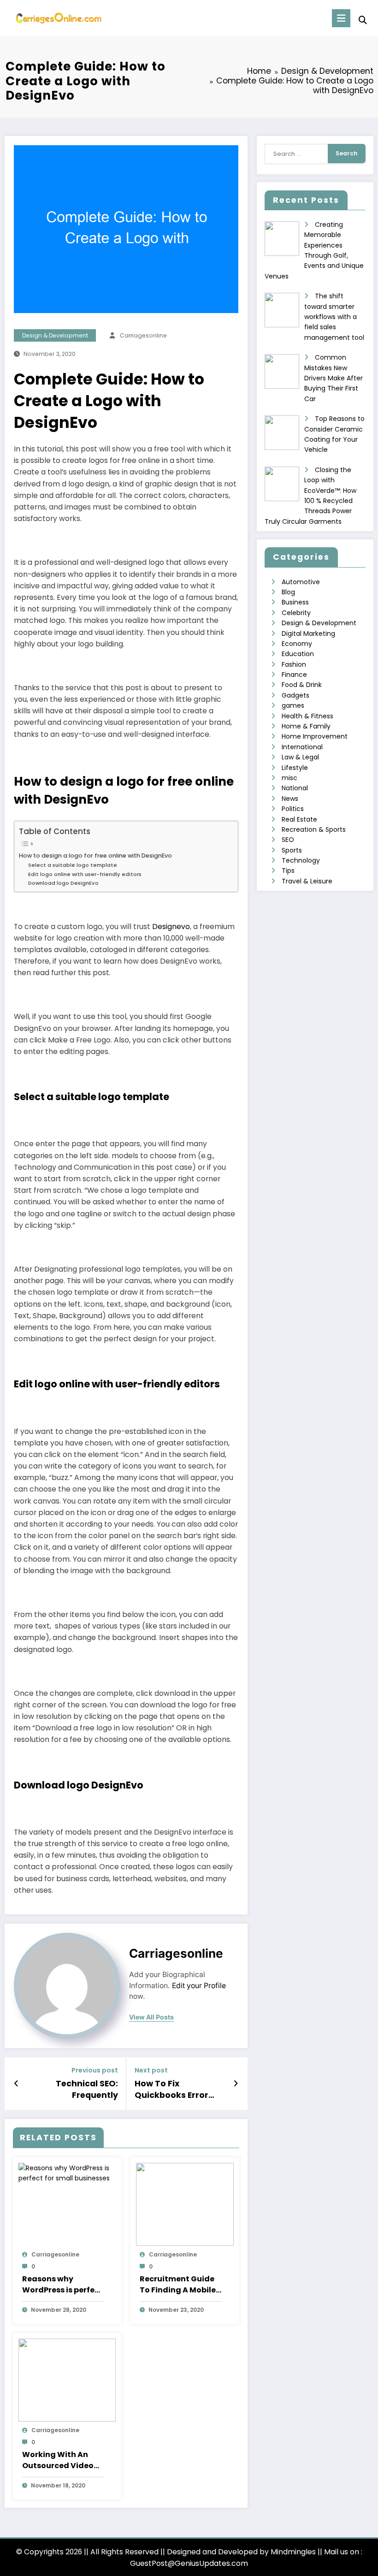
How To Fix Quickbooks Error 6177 (171, 2090)
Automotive (301, 582)
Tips (288, 871)
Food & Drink (302, 685)
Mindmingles (293, 2552)
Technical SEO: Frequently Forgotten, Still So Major (80, 2090)
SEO (288, 840)
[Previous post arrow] (16, 2084)
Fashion (294, 664)
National (295, 788)
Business (295, 602)
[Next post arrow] (236, 2084)
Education (298, 654)
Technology (301, 860)
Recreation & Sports (314, 829)
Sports (292, 850)
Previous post (95, 2070)
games (293, 705)
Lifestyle (295, 768)
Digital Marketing (308, 634)
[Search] (363, 20)
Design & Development (55, 335)
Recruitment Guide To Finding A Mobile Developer (178, 2285)
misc (289, 778)
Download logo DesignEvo (63, 883)
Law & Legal (300, 757)
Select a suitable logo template (73, 865)
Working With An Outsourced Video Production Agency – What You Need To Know (63, 2460)
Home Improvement (315, 736)
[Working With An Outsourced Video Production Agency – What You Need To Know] (67, 2380)
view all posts (151, 2017)
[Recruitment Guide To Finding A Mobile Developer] (185, 2204)
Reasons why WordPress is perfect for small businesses (62, 2285)
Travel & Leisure (307, 881)
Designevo (171, 927)
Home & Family (306, 726)
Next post (151, 2070)
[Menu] (341, 18)
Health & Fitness (307, 716)
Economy (297, 644)
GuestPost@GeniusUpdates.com (189, 2563)
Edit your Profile (199, 1986)
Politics (293, 809)
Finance (294, 675)
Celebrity (296, 613)
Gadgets (295, 695)
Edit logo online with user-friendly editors (85, 874)
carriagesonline (143, 335)
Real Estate (299, 819)
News (290, 799)
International (302, 747)
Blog (288, 592)
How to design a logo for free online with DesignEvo (95, 856)
